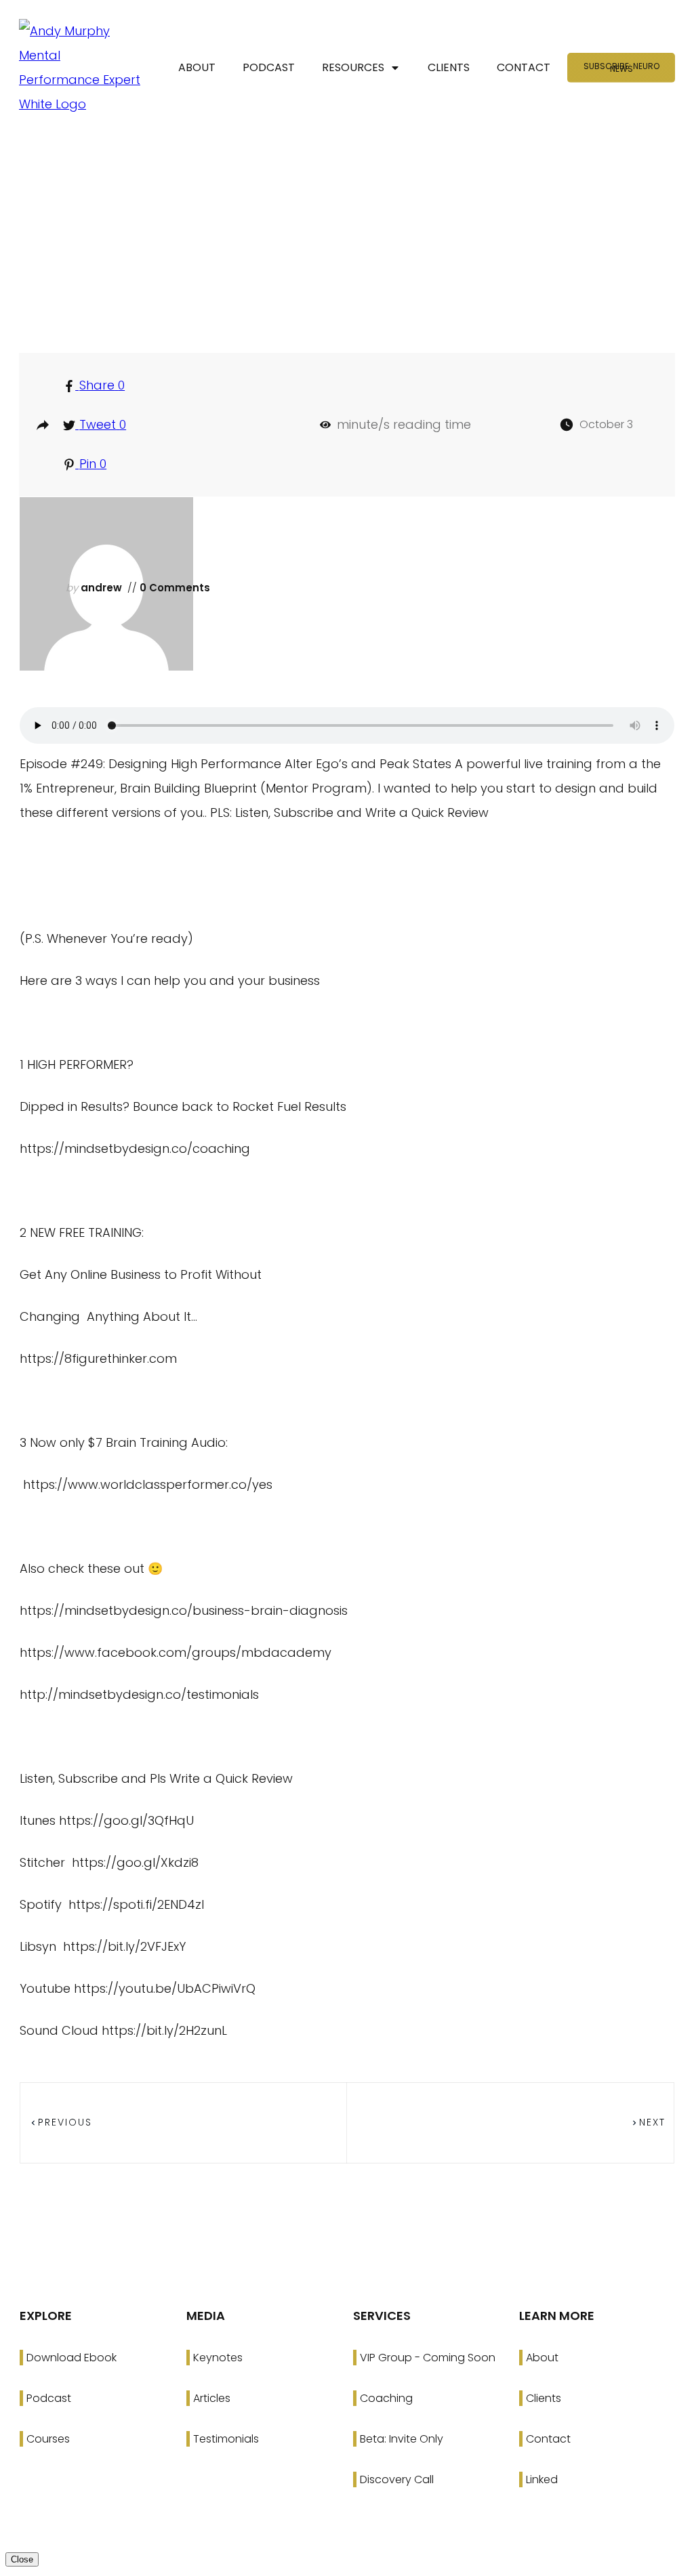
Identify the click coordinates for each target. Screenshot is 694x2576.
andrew (101, 588)
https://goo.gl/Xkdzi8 (134, 1862)
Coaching (386, 2398)
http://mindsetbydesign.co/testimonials (139, 1694)
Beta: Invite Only (402, 2439)
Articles (212, 2398)
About (542, 2358)
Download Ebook (72, 2358)
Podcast (49, 2398)
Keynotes (218, 2358)
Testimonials (226, 2439)
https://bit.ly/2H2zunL (164, 2030)
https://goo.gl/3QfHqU (126, 1820)
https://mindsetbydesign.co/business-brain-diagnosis (184, 1610)
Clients (544, 2398)
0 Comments (173, 588)
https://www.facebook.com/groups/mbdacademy (176, 1652)
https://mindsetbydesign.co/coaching (135, 1148)
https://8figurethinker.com (98, 1358)
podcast (353, 290)
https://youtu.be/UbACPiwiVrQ (165, 1988)
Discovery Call (397, 2479)
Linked (542, 2479)
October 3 (606, 424)
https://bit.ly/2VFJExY (123, 1946)
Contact (548, 2439)
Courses (48, 2439)
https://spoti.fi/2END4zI (135, 1904)
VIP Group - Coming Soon (428, 2358)
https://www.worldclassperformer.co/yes (148, 1484)
